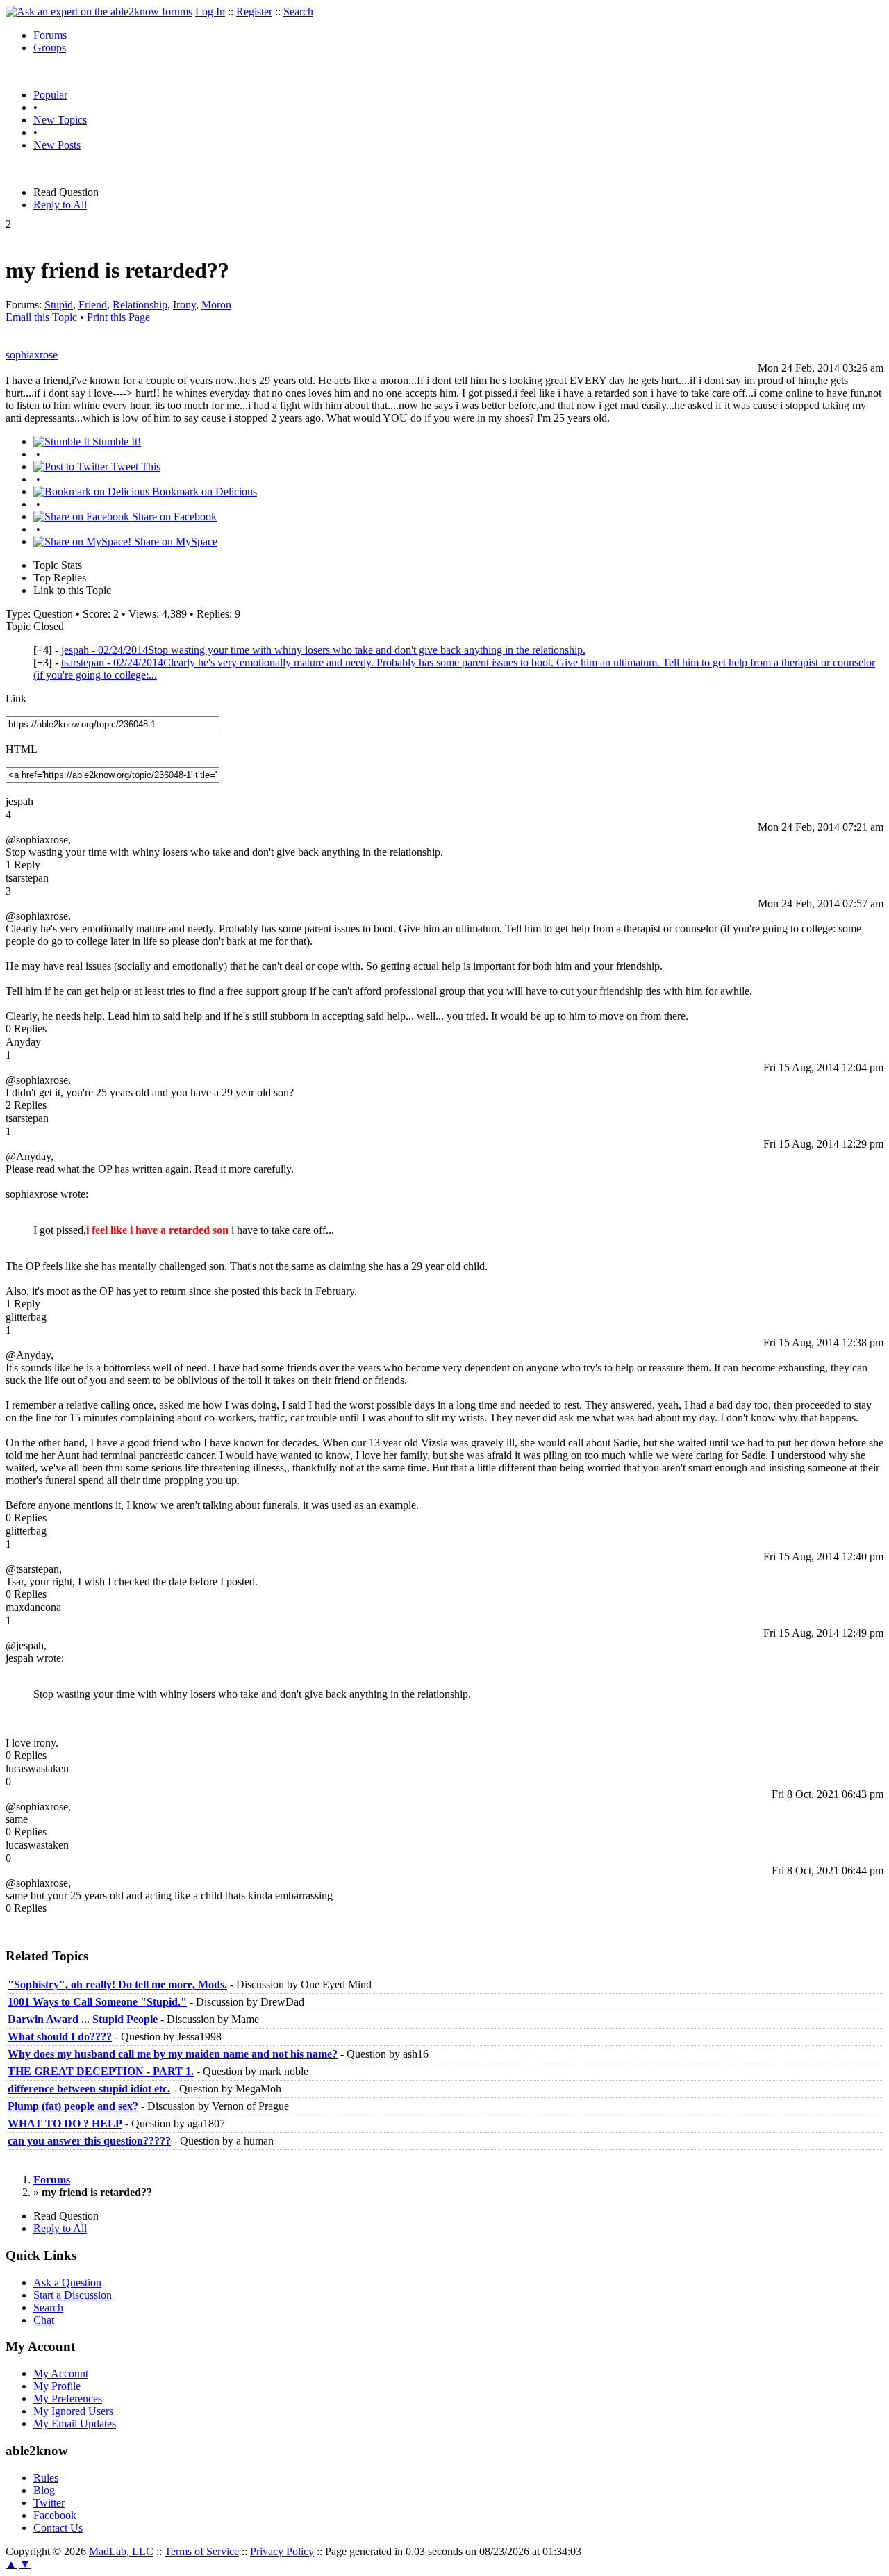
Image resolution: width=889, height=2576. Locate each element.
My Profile (57, 2386)
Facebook (55, 2515)
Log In (210, 11)
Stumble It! (115, 441)
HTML (22, 749)
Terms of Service (202, 2551)
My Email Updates (75, 2424)
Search (298, 11)
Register (254, 11)
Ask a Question (67, 2282)
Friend (93, 305)
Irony (184, 305)
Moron (216, 305)
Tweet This (134, 467)
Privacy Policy (282, 2551)
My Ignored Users (73, 2411)
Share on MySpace (174, 542)
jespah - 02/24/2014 (323, 650)
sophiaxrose (32, 355)
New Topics (60, 120)
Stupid (59, 305)
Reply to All (60, 205)
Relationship (140, 305)
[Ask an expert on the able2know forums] (99, 11)
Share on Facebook (173, 517)
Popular (50, 95)
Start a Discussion (73, 2295)
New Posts (57, 145)
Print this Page (118, 317)
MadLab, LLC (121, 2551)
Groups (50, 48)
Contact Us (58, 2528)
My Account (61, 2373)
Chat (44, 2320)
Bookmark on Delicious (203, 492)
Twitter (49, 2503)
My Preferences (68, 2399)
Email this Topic (41, 317)
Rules (46, 2478)
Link (16, 699)
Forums (50, 35)
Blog (44, 2490)
